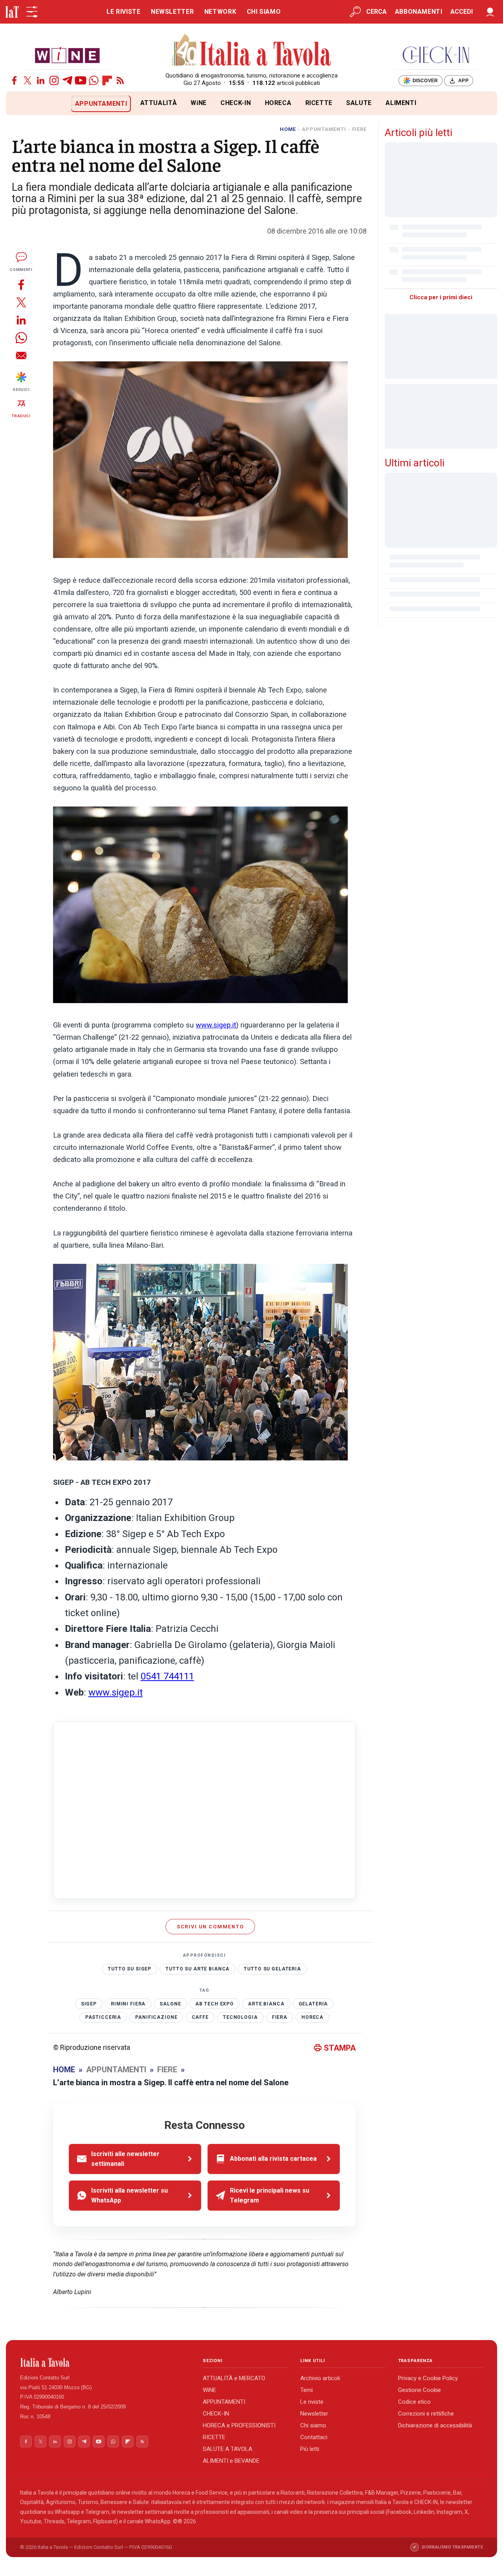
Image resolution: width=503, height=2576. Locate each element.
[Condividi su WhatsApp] (21, 338)
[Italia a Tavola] (252, 51)
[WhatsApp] (94, 80)
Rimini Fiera (128, 2004)
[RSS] (120, 80)
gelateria (313, 2004)
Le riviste (312, 2402)
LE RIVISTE (123, 12)
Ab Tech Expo (215, 2004)
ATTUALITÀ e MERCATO (234, 2378)
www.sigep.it (216, 1025)
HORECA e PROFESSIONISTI (239, 2425)
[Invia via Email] (21, 355)
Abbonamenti (419, 12)
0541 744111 (167, 1676)
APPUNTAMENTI (101, 104)
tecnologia (240, 2017)
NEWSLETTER (172, 12)
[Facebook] (14, 80)
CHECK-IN (236, 103)
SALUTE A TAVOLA (228, 2449)
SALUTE (359, 103)
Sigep (89, 2004)
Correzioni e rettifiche (426, 2414)
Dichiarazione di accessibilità (435, 2425)
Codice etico (414, 2402)
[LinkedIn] (41, 80)
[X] (28, 80)
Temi (307, 2390)
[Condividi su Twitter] (21, 302)
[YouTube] (81, 80)
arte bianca (266, 2004)
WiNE (199, 103)
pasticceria (103, 2017)
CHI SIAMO (264, 12)
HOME (288, 129)
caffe (200, 2017)
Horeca (312, 2017)
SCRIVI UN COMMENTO (210, 1927)
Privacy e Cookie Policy (428, 2378)
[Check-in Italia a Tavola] (436, 55)
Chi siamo (313, 2425)
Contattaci (314, 2437)
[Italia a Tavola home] (105, 2362)
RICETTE (319, 103)
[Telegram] (67, 80)
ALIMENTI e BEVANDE (231, 2461)
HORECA (278, 103)
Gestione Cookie (419, 2390)
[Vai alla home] (19, 104)
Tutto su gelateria (272, 1969)
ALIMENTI (401, 103)
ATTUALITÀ (159, 103)
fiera (280, 2017)
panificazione (156, 2017)
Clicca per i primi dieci (441, 297)
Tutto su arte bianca (197, 1969)
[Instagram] (54, 80)
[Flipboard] (107, 80)
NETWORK (220, 12)
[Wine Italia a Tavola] (67, 55)
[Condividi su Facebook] (21, 284)
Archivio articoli (320, 2378)
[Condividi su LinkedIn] (21, 320)
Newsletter (314, 2414)
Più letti (310, 2449)
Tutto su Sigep (129, 1969)
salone (170, 2004)
